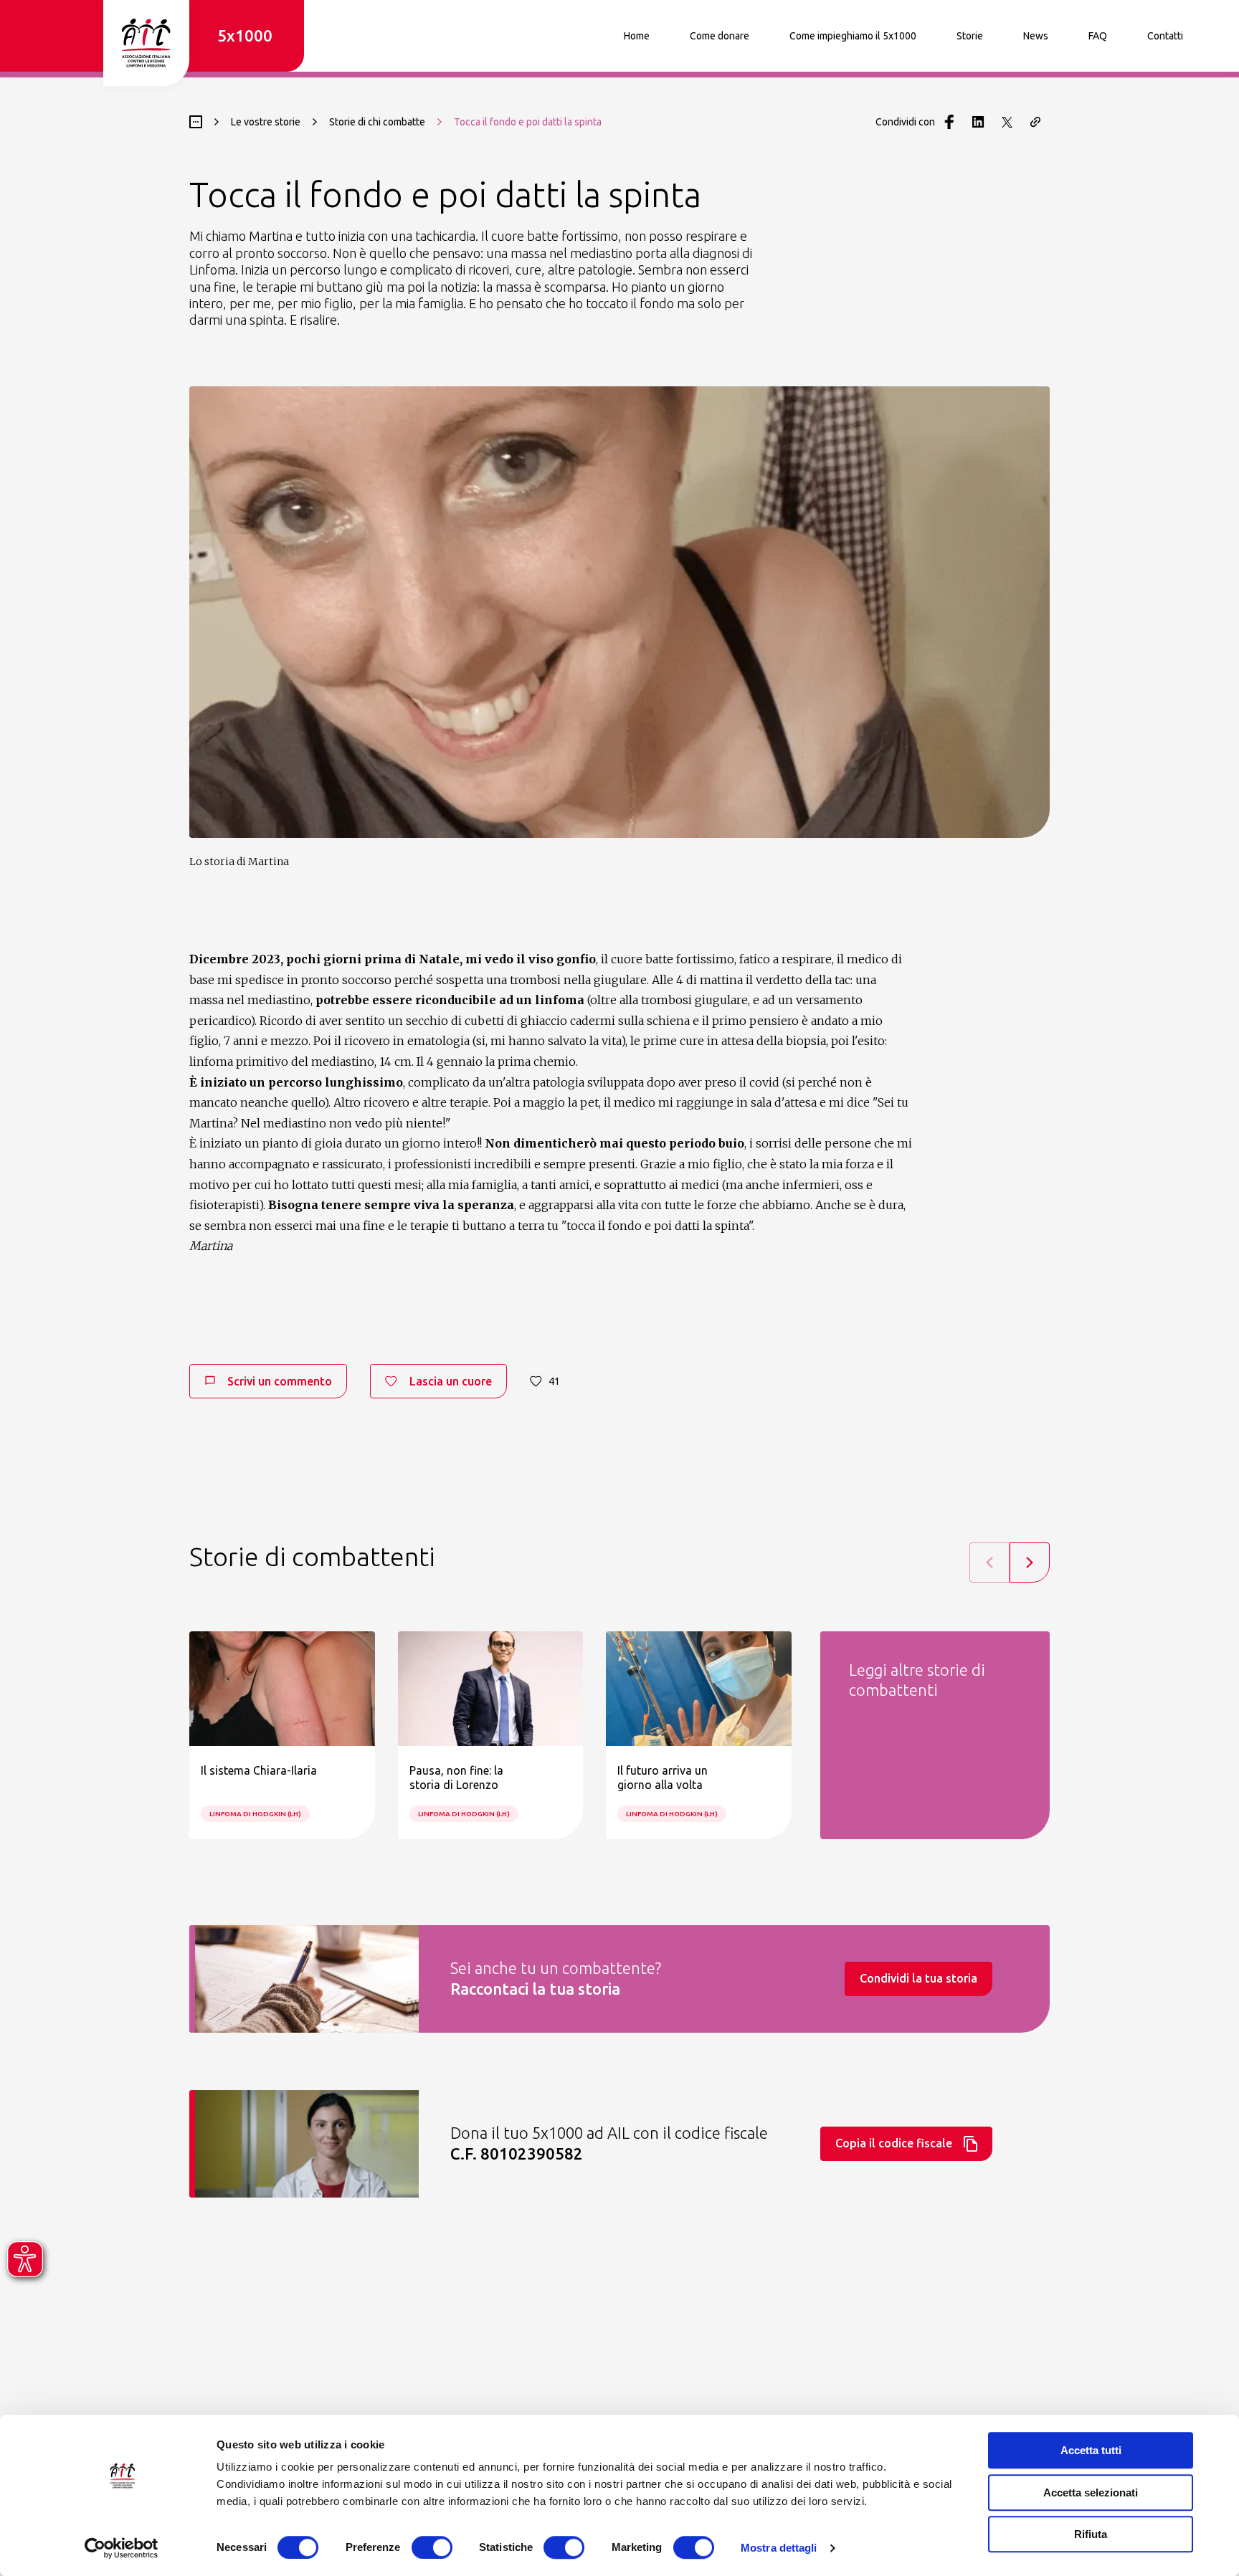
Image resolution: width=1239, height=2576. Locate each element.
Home (637, 36)
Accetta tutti (1091, 2450)
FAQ (1098, 36)
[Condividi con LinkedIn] (978, 122)
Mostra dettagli (779, 2548)
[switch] (432, 2547)
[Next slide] (1030, 1563)
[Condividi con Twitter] (1007, 122)
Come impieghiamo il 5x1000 (853, 36)
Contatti (1165, 36)
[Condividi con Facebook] (949, 122)
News (1036, 36)
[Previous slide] (989, 1563)
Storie (970, 36)
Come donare (720, 36)
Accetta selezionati (1091, 2492)
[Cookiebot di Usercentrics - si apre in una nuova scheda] (122, 2548)
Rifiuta (1091, 2534)
